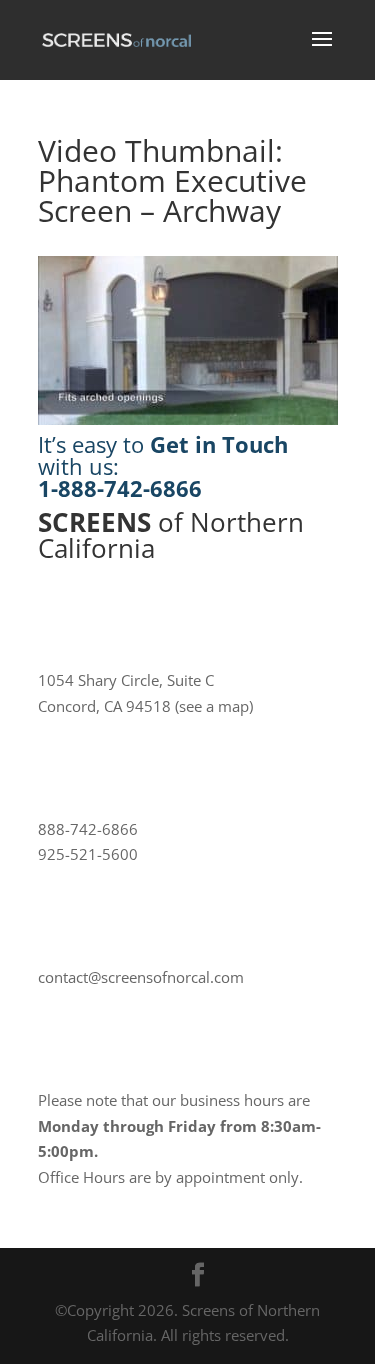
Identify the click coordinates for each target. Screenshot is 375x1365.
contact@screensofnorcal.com (141, 977)
